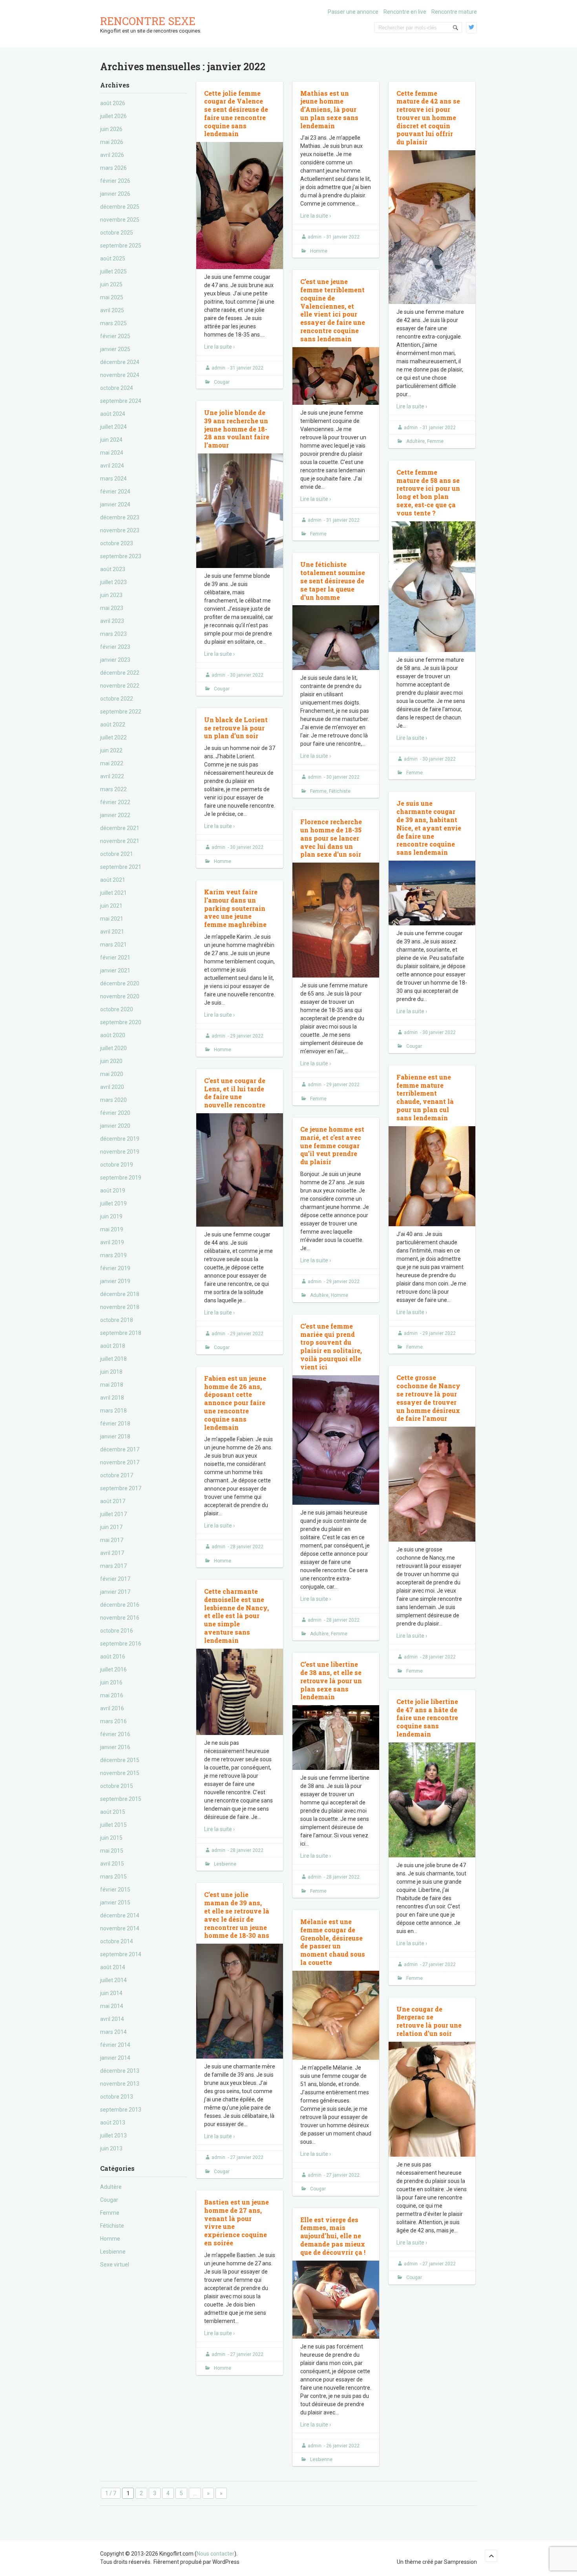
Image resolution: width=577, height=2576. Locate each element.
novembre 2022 (120, 686)
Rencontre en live (405, 12)
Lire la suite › (219, 347)
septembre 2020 (121, 1022)
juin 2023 (111, 595)
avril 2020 (112, 1087)
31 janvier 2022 (247, 368)
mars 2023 (113, 634)
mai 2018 (112, 1385)
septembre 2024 (121, 401)
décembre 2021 (120, 828)
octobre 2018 (117, 1320)
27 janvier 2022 (439, 1964)
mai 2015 (112, 1851)
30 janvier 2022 (247, 675)
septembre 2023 (121, 556)
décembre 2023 (120, 517)
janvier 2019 (115, 1281)
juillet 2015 (113, 1825)
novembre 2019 (120, 1152)
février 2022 (115, 802)
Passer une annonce (353, 12)
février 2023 (115, 647)
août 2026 (113, 103)
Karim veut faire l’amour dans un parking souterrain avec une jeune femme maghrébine (235, 908)
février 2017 (115, 1579)
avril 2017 (112, 1553)
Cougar (109, 2200)
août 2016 (113, 1657)
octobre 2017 (117, 1475)
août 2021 (113, 880)
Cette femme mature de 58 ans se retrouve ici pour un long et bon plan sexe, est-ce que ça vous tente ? (428, 492)
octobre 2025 (117, 233)
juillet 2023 (113, 582)
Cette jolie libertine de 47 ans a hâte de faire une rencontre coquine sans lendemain (427, 1718)
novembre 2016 (120, 1618)
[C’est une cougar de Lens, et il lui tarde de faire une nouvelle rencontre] (240, 1170)
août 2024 (113, 414)
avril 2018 (112, 1398)
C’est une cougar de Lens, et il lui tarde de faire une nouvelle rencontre (235, 1093)
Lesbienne (113, 2252)
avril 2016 (112, 1708)
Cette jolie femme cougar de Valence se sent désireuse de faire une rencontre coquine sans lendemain (236, 114)
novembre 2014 (120, 1928)
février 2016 (115, 1734)
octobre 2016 (117, 1631)
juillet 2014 (113, 1980)
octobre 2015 (117, 1786)
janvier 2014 (115, 2058)
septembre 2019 (121, 1178)
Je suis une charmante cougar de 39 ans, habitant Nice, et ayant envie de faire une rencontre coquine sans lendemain (429, 828)
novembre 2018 (120, 1307)
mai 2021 (112, 919)
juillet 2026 (113, 116)
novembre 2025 (120, 220)
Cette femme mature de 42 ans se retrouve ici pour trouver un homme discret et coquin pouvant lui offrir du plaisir (428, 118)
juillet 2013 (113, 2135)
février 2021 (115, 958)
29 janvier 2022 (343, 1085)
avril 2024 (112, 466)
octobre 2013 (117, 2097)
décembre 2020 (120, 983)
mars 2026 (113, 168)
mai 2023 (112, 608)
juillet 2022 (113, 737)
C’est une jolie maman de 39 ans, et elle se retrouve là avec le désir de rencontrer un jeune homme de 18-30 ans (237, 1915)
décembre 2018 (120, 1294)
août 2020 (113, 1035)
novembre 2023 (120, 530)
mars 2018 (113, 1411)
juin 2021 (111, 906)
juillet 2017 (113, 1514)
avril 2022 (112, 776)
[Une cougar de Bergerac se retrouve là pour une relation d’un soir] (432, 2099)
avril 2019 (112, 1242)
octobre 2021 (117, 854)
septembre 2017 (121, 1488)
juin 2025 (111, 284)
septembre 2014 (121, 1954)
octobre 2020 (117, 1009)
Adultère (111, 2187)
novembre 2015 (120, 1773)
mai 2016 (112, 1695)
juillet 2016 (113, 1669)
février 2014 (115, 2045)
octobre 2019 (117, 1165)
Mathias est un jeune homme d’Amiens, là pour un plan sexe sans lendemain (329, 109)
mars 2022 (113, 789)
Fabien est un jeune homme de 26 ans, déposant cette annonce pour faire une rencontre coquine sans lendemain (235, 1403)
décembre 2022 (120, 673)
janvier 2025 (115, 349)
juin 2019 (111, 1216)
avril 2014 (112, 2019)
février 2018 (115, 1424)
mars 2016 (113, 1721)
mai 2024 (112, 453)
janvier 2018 (115, 1436)
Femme (110, 2213)
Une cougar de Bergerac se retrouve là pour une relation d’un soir (429, 2021)
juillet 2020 (113, 1048)
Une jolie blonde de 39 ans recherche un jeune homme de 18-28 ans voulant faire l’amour (237, 429)
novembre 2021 (120, 841)
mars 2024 (113, 479)
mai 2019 (112, 1229)
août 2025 (113, 259)
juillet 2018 (113, 1359)
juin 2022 (111, 750)
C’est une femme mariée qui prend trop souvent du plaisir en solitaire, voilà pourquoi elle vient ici (331, 1346)
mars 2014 (113, 2032)
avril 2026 (112, 155)
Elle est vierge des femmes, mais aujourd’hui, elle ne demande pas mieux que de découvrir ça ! (333, 2236)
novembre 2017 (120, 1462)
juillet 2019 (113, 1203)
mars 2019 (113, 1255)
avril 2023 (112, 621)
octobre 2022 (117, 699)
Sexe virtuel (115, 2265)
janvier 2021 (115, 970)
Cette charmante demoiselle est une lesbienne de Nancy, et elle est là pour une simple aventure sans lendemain (236, 1616)
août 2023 (113, 569)
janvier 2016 (115, 1747)
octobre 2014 (117, 1941)
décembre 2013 (120, 2071)
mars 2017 (113, 1566)
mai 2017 (112, 1540)
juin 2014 (111, 1993)
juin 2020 (111, 1061)
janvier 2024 (115, 504)
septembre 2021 (121, 867)
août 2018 (113, 1346)
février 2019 (115, 1268)
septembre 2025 (121, 246)
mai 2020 (112, 1074)
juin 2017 (111, 1527)
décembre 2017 (120, 1449)
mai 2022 (112, 763)
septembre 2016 (121, 1644)
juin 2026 (111, 129)
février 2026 (115, 181)
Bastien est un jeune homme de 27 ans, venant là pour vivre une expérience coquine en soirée (236, 2222)
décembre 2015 (120, 1760)
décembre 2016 (120, 1605)
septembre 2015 (121, 1799)
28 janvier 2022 (343, 1620)
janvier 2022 (115, 815)
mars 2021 (113, 945)
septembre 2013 (121, 2110)
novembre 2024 (120, 375)
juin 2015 (111, 1838)
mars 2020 (113, 1100)
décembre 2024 (120, 362)
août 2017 (113, 1501)
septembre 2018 (121, 1333)
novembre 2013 (120, 2084)
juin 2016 (111, 1682)
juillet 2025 (113, 271)
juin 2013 (111, 2148)
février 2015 (115, 1890)
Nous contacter (215, 2554)
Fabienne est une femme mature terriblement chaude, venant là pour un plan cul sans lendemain (425, 1097)
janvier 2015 (115, 1902)
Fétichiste (112, 2226)
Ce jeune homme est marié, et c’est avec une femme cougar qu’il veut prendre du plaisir (332, 1145)
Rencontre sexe (148, 21)
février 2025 (115, 336)
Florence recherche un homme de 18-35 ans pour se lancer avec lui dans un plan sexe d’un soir (331, 838)
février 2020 (115, 1113)
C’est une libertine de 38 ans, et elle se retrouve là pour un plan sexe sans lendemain (331, 1680)
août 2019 (113, 1191)
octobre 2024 (117, 388)
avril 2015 (112, 1864)
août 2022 (113, 725)
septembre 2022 (121, 712)
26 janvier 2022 (343, 2446)
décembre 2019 (120, 1139)
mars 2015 (113, 1877)
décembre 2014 (120, 1915)
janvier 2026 (115, 194)
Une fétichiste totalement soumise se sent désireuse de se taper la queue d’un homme (333, 581)
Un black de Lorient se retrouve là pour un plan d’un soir (236, 728)
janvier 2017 (115, 1592)
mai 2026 (112, 142)
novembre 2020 (120, 996)
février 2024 (115, 492)
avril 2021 (112, 932)
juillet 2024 (113, 427)
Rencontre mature (454, 12)
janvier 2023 (115, 660)
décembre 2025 (120, 207)
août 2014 (113, 1967)
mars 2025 (113, 323)
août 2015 (113, 1812)
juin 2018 (111, 1372)
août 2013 (113, 2123)
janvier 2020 (115, 1126)
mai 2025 (112, 297)
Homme (110, 2239)
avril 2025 (112, 310)
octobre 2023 (117, 543)
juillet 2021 (113, 893)
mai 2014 (112, 2006)
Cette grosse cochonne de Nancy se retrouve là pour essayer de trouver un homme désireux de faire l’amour (428, 1398)
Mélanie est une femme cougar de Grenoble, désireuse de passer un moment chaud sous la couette (333, 1942)
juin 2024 (111, 440)
